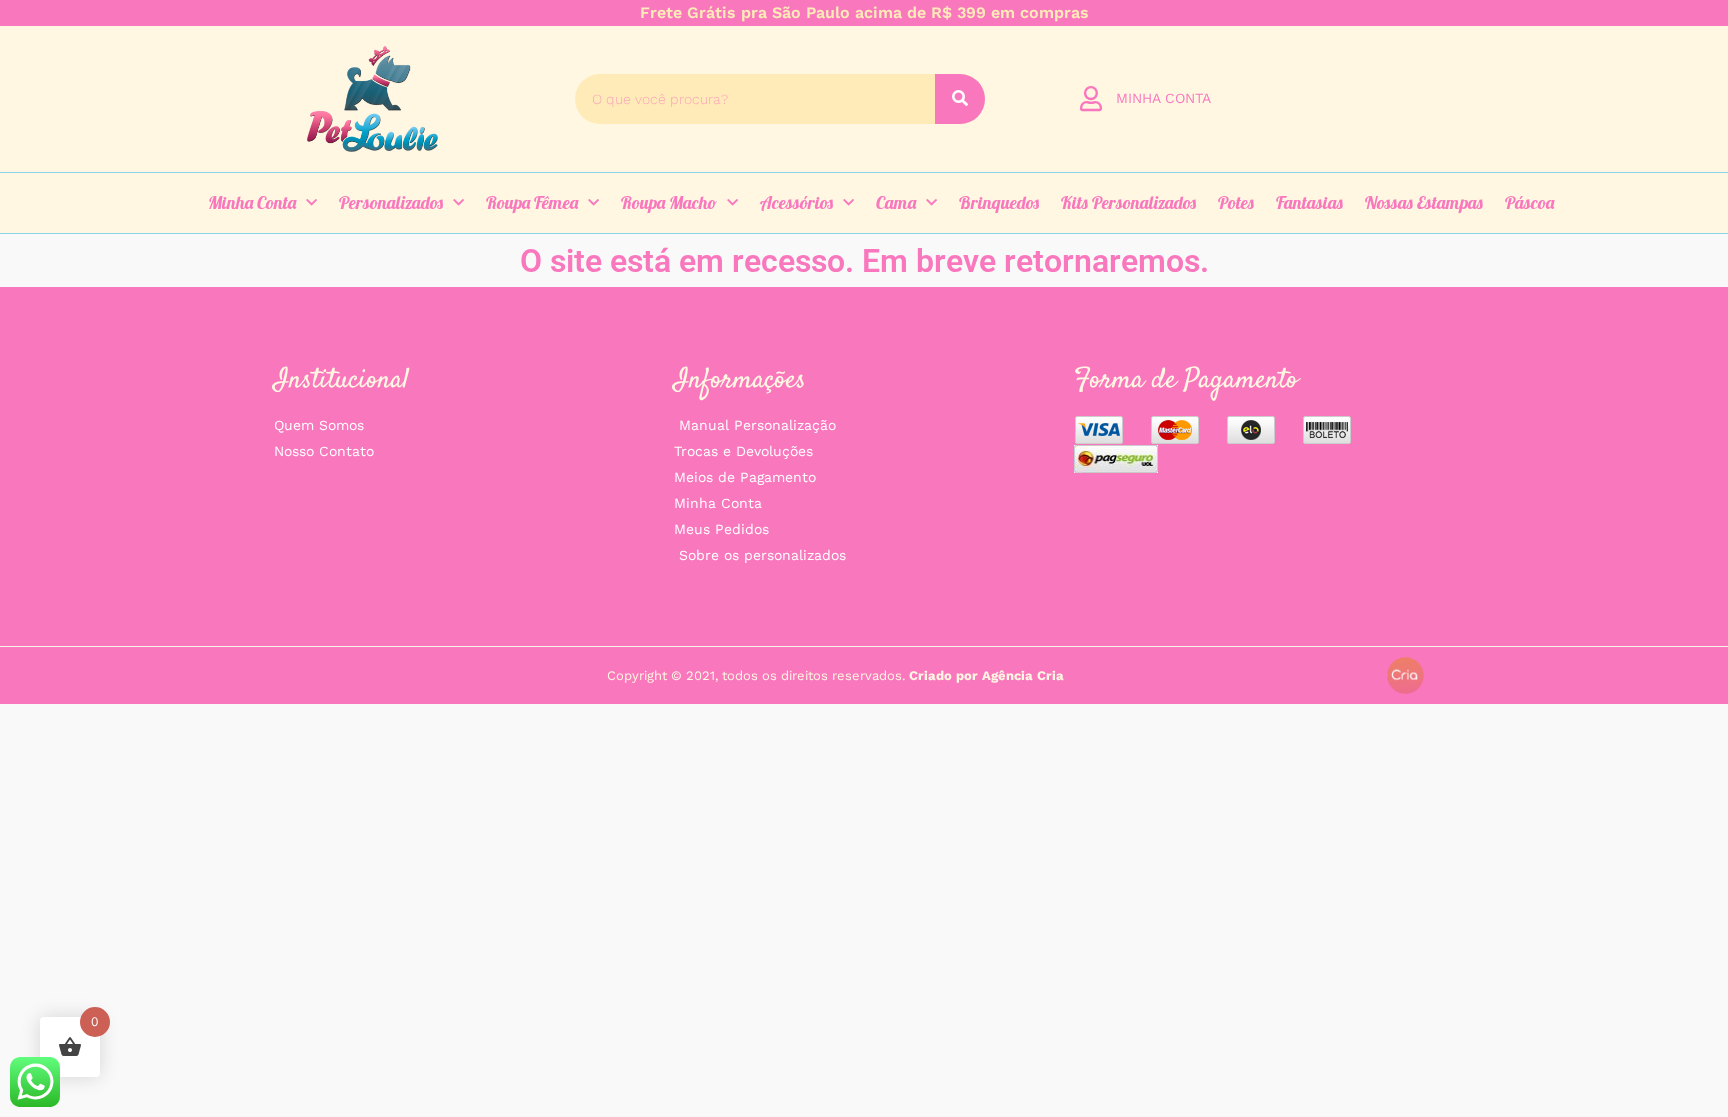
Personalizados (391, 202)
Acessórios (796, 202)
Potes (1236, 202)
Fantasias (1309, 202)
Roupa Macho (669, 202)
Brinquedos (999, 202)
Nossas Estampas (1424, 202)
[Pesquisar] (960, 99)
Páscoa (1529, 202)
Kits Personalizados (1128, 202)
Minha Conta (252, 202)
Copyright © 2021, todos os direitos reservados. (835, 675)
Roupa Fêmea (532, 202)
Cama (896, 202)
